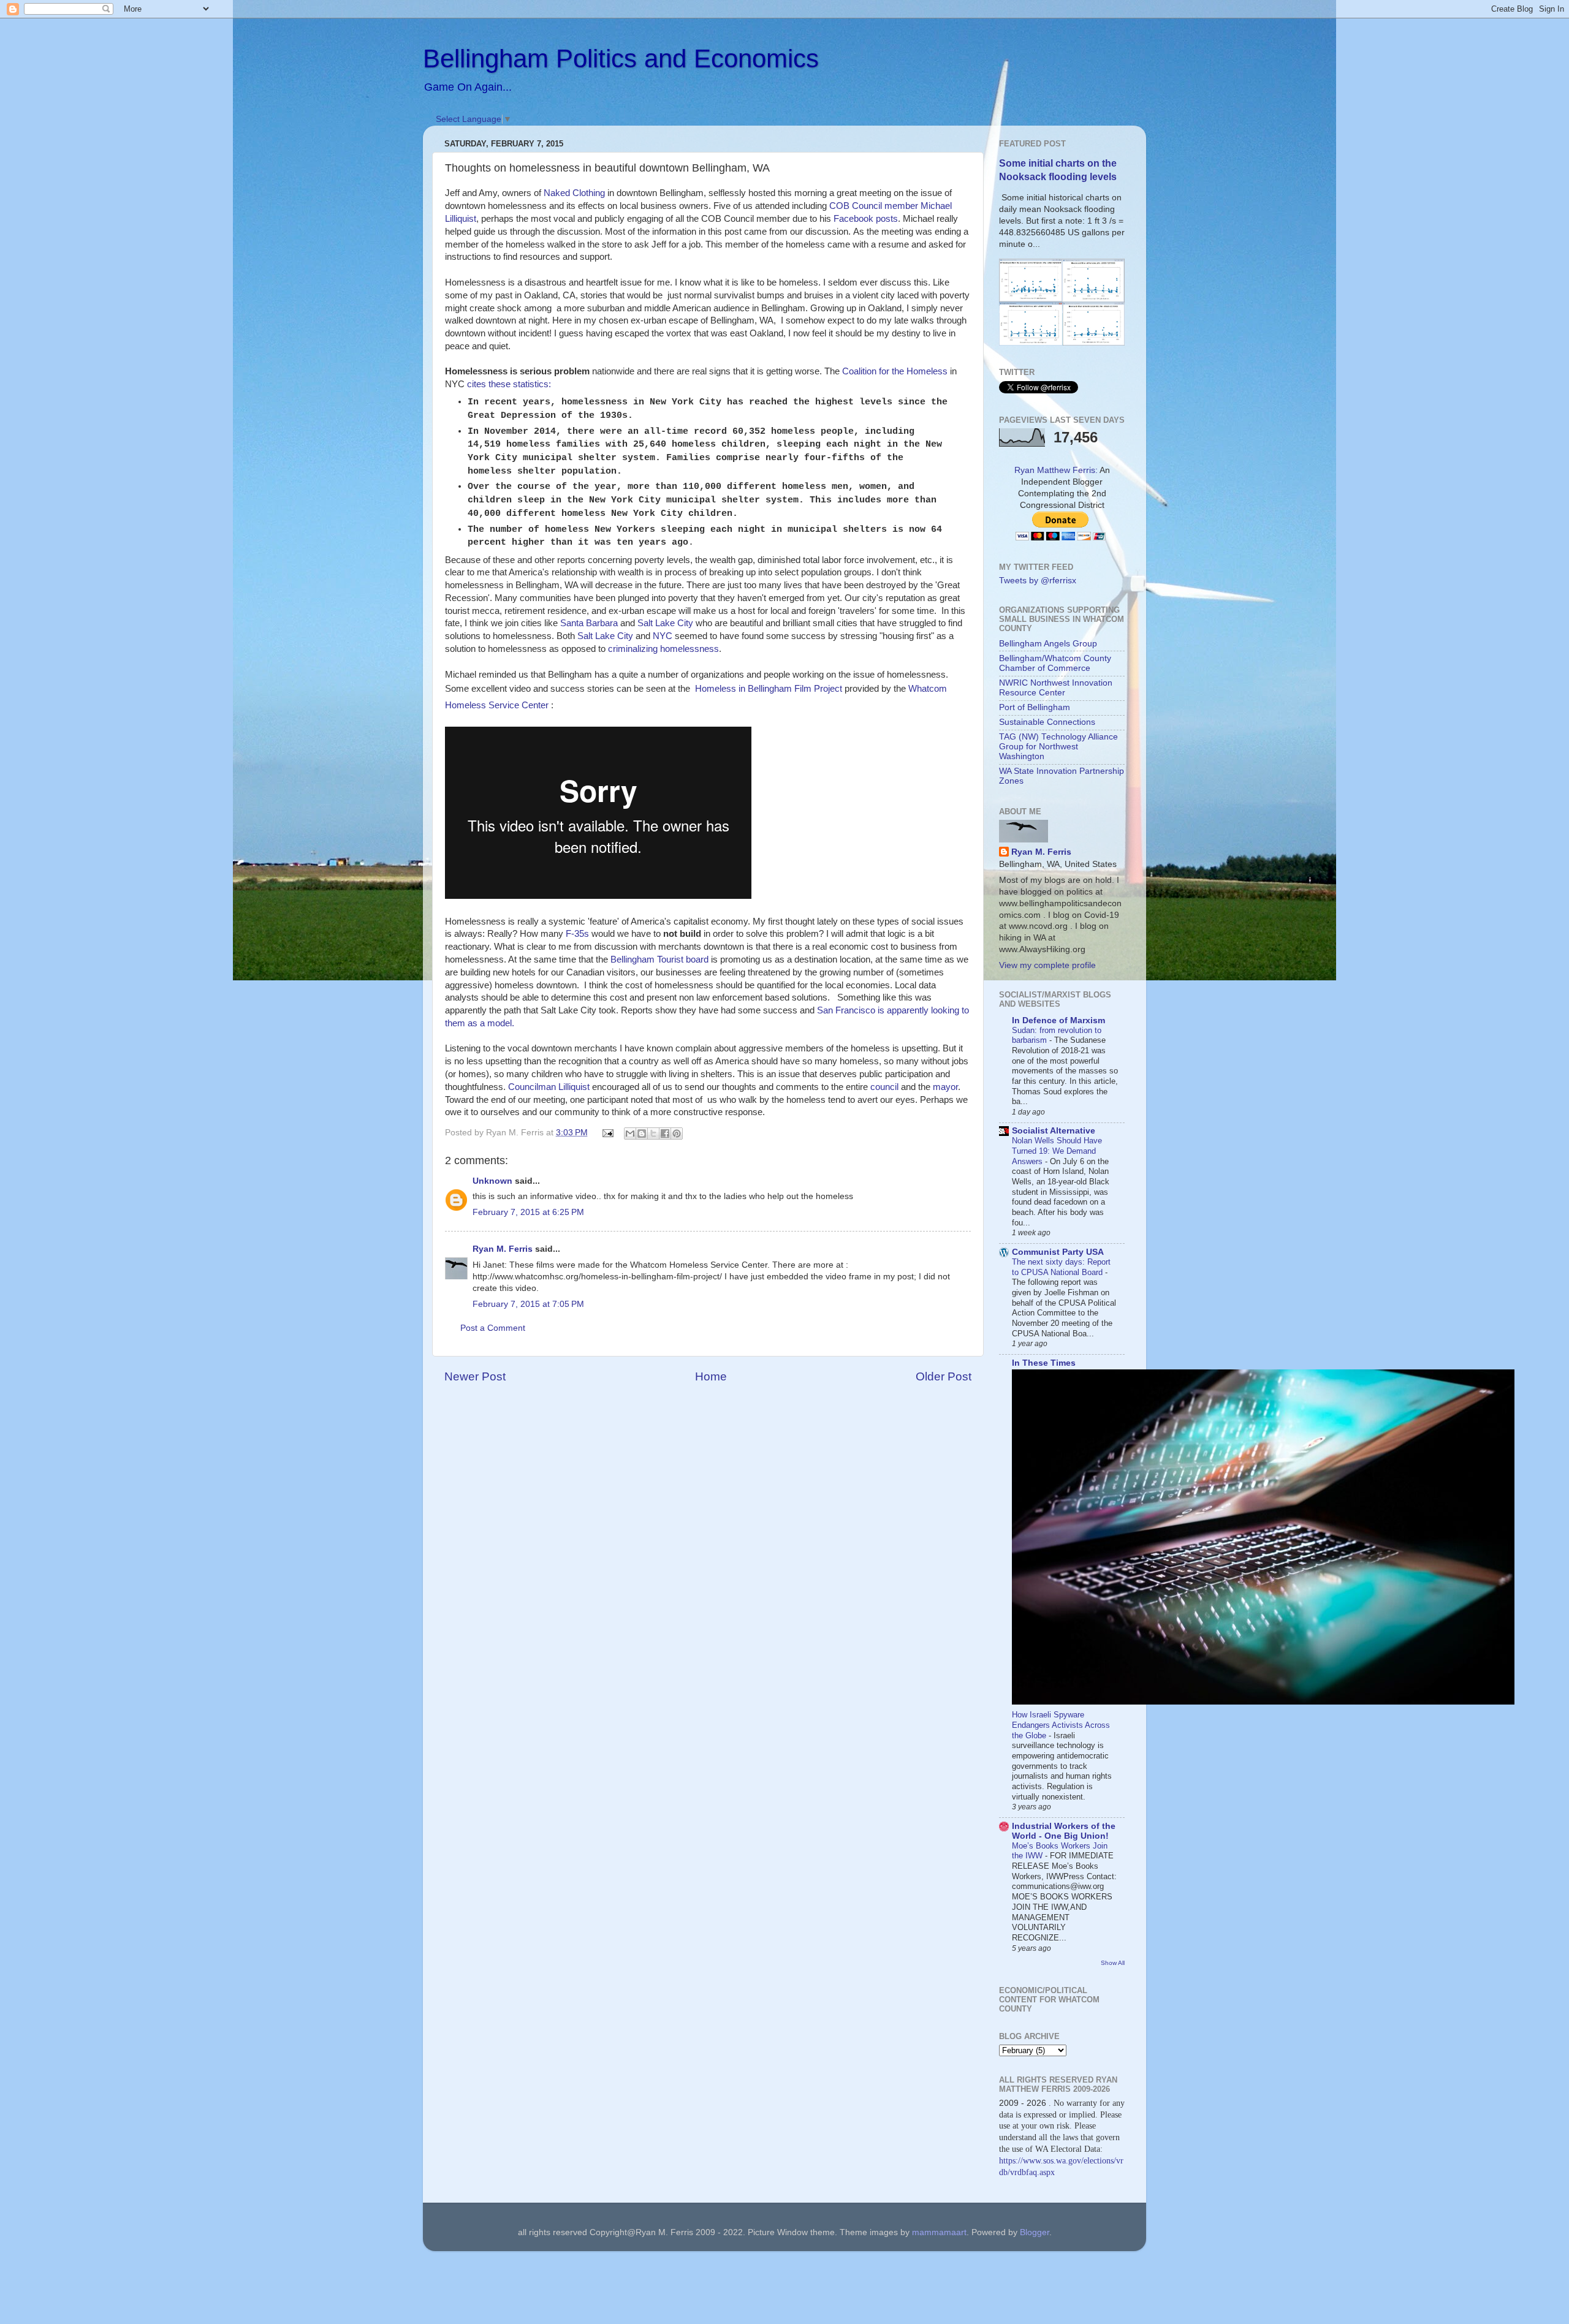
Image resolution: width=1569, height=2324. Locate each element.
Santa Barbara (589, 623)
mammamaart (939, 2232)
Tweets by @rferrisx (1038, 581)
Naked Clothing (574, 193)
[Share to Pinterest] (677, 1134)
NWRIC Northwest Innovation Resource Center (1056, 688)
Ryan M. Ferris (503, 1249)
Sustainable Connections (1047, 722)
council (884, 1087)
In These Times (1044, 1363)
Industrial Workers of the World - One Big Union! (1064, 1831)
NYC (663, 636)
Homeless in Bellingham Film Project (769, 689)
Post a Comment (493, 1328)
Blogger (1035, 2232)
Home (711, 1376)
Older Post (944, 1376)
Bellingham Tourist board (659, 960)
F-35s (577, 934)
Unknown (492, 1181)
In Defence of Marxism (1058, 1020)
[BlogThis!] (642, 1134)
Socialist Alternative (1054, 1131)
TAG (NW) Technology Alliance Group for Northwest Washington (1058, 747)
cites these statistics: (509, 384)
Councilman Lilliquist (549, 1087)
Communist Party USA (1058, 1252)
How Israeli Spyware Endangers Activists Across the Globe (1061, 1725)
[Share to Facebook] (665, 1134)
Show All (1113, 1963)
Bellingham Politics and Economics (621, 59)
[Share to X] (653, 1134)
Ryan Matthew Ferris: (1056, 470)
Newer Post (475, 1376)
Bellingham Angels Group (1048, 644)
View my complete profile (1047, 965)
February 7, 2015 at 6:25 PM (528, 1212)
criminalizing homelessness (663, 649)
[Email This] (630, 1134)
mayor (945, 1087)
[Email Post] (608, 1133)
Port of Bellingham (1035, 707)
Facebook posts (866, 219)
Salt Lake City (665, 623)
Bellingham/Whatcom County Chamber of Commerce (1055, 663)
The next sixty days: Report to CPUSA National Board (1061, 1267)
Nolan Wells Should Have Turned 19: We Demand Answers (1057, 1151)
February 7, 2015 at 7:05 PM (528, 1304)
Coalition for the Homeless (895, 371)
